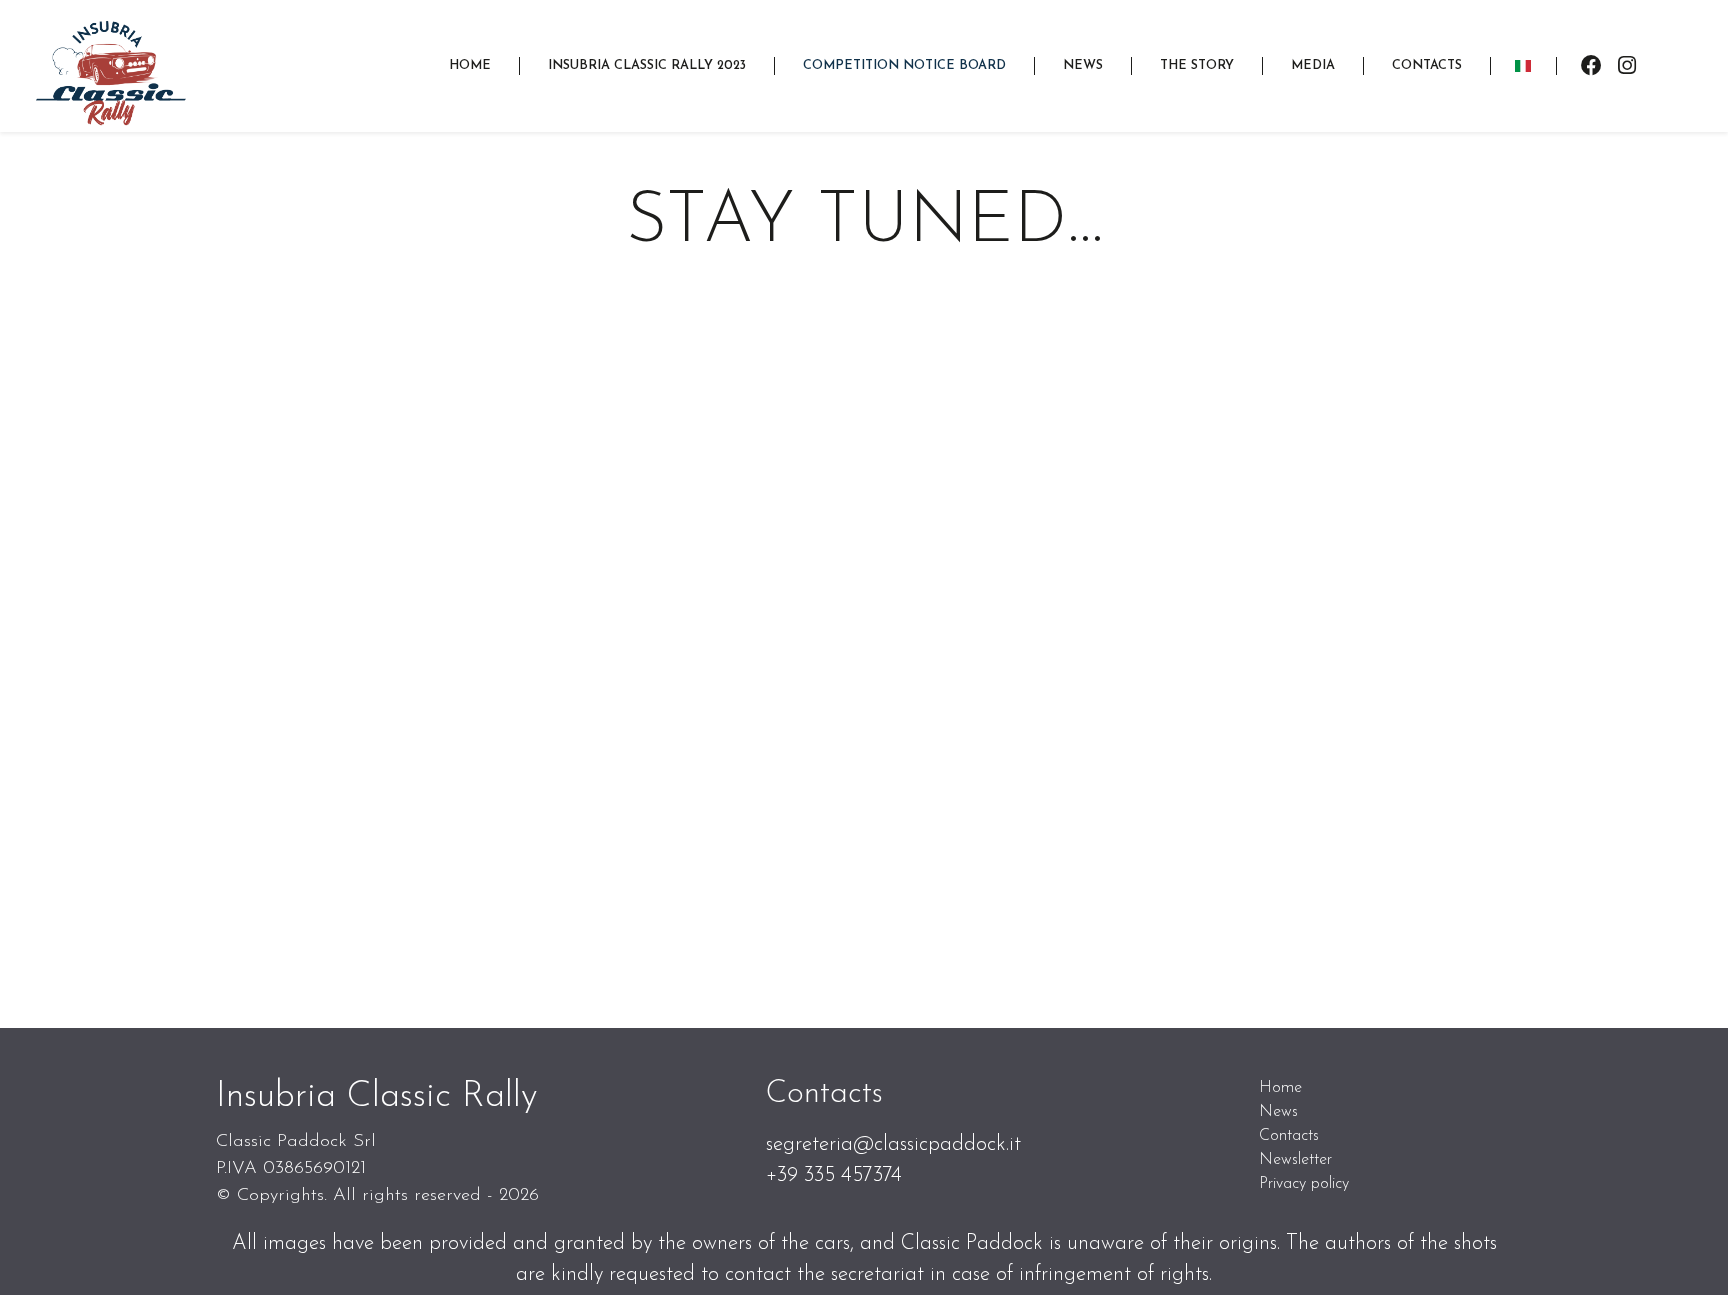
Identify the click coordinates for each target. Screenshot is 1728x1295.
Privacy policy (1304, 1184)
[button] (647, 65)
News (1278, 1112)
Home (1280, 1088)
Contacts (1289, 1136)
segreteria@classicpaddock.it (893, 1144)
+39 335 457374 (834, 1175)
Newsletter (1295, 1160)
